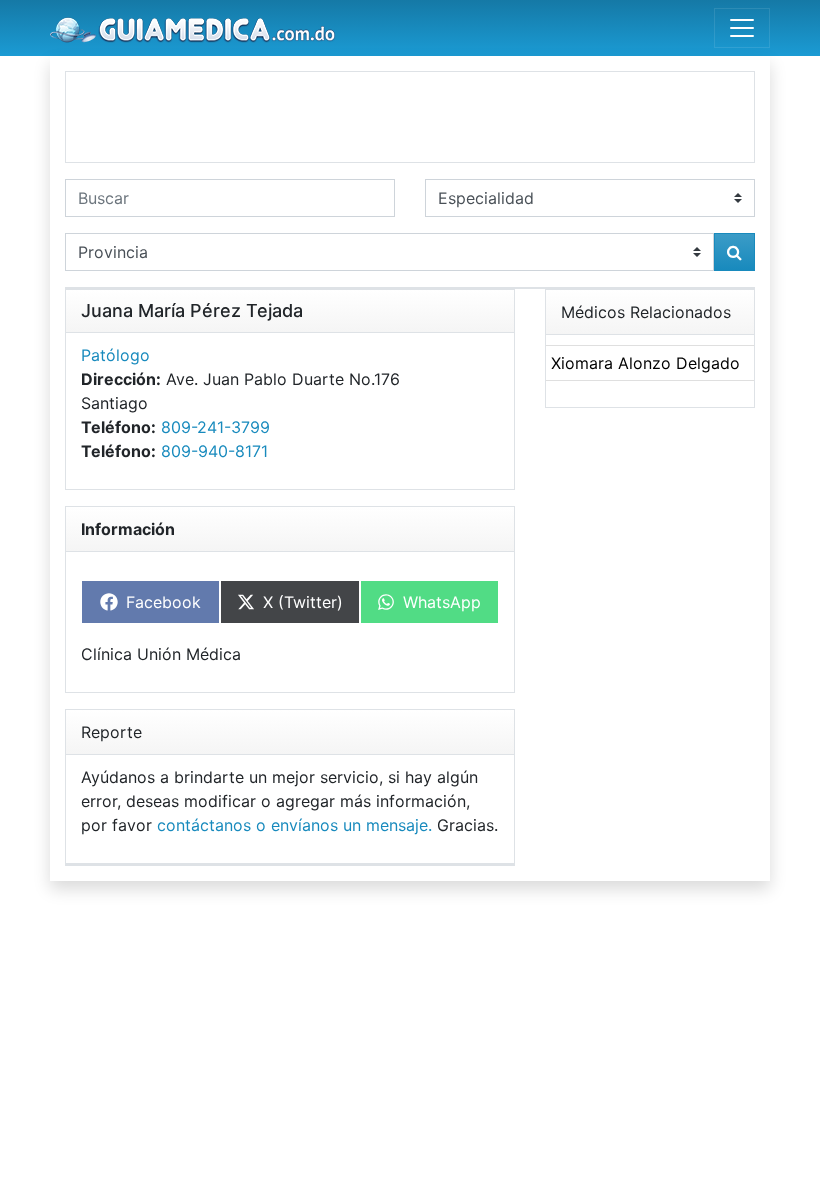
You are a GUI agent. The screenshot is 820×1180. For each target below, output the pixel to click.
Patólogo (115, 355)
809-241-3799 (215, 427)
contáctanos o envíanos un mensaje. (294, 825)
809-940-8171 (214, 451)
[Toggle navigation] (742, 28)
